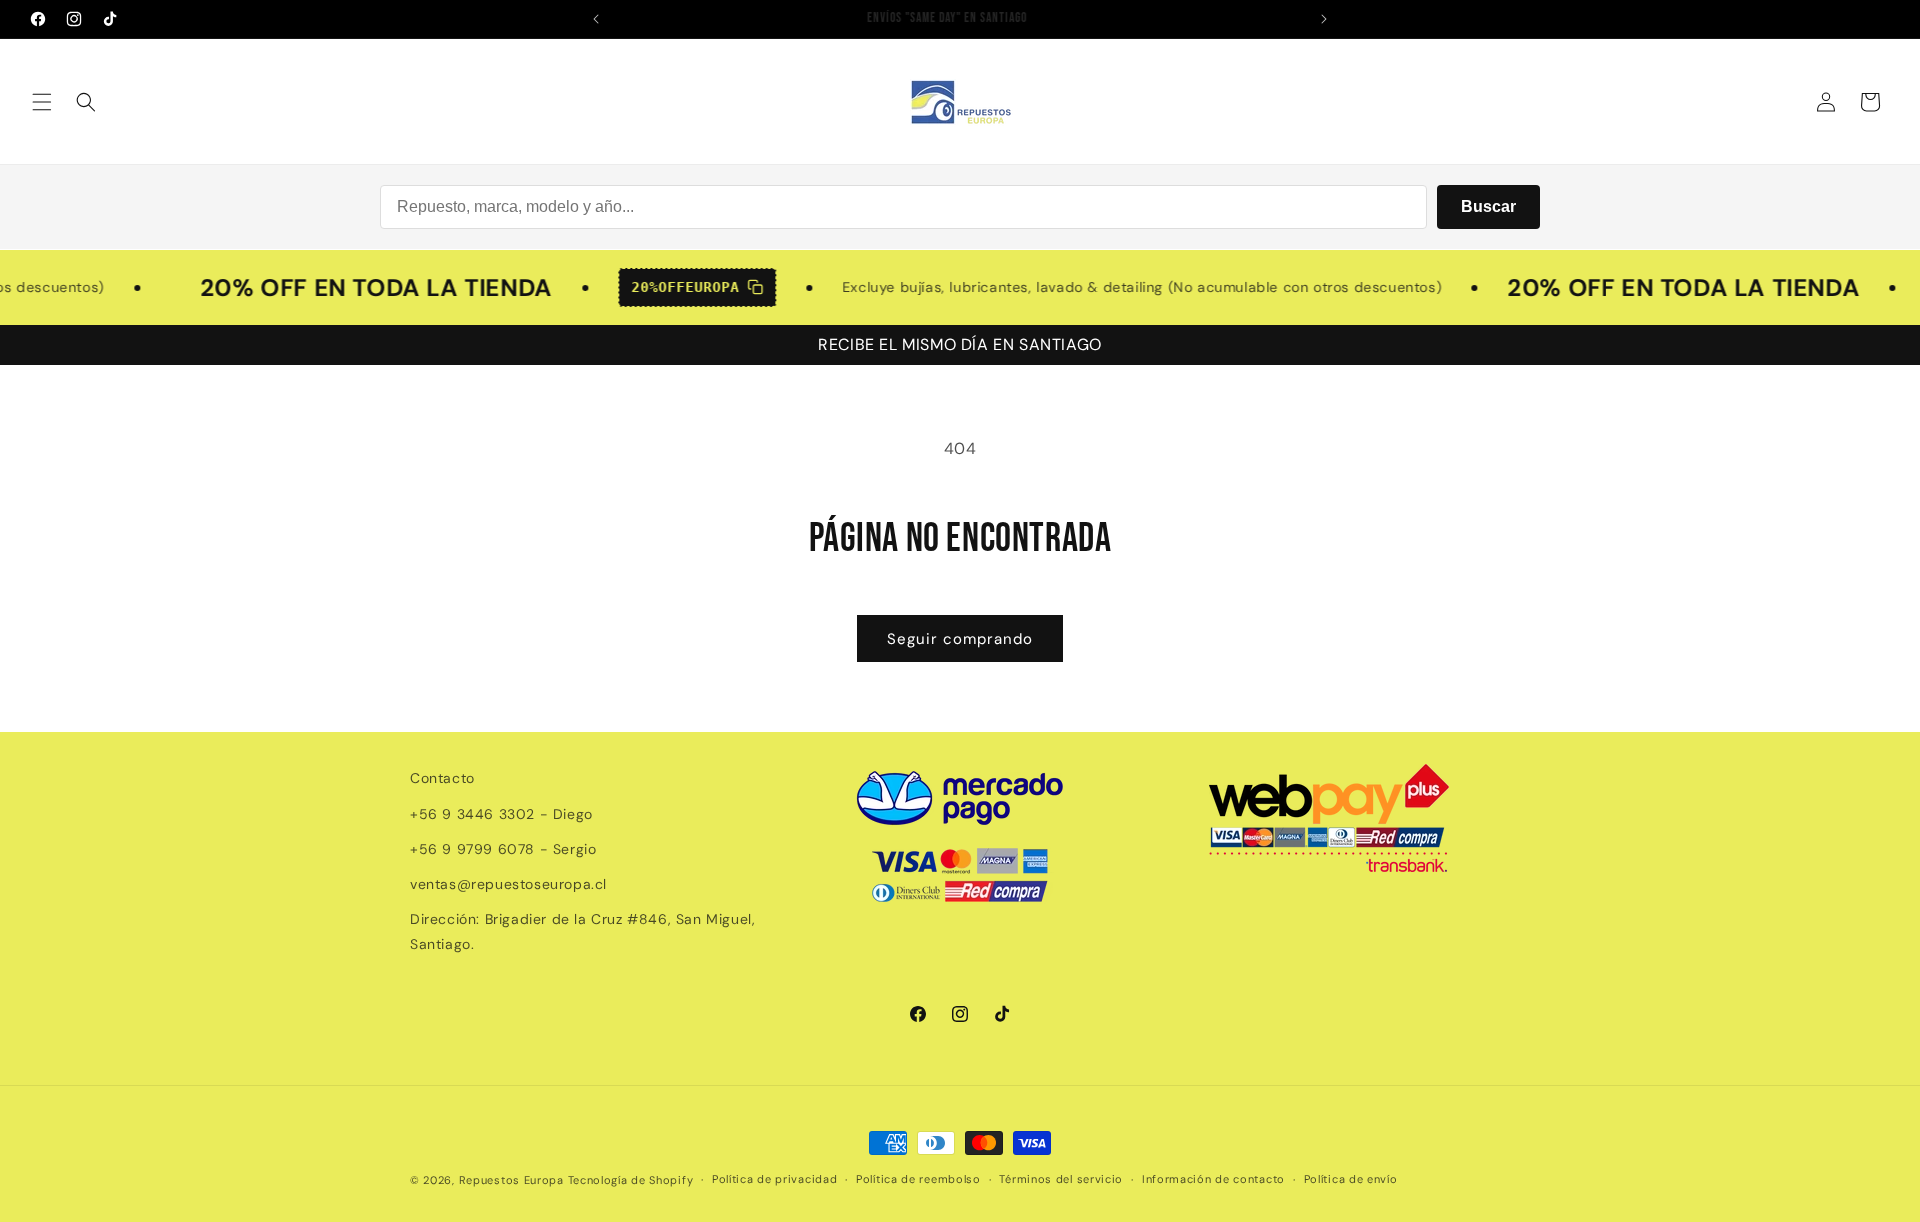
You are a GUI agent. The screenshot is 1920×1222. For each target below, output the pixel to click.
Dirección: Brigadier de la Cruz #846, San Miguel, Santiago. (582, 931)
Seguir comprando (960, 639)
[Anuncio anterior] (596, 19)
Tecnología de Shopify (631, 1180)
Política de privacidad (774, 1179)
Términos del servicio (1061, 1179)
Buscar (1488, 206)
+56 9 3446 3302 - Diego (501, 814)
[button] (42, 102)
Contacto (442, 778)
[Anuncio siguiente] (1324, 19)
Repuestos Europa (511, 1180)
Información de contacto (1213, 1179)
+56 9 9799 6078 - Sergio (503, 849)
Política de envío (1351, 1179)
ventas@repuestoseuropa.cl (508, 884)
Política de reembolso (918, 1179)
